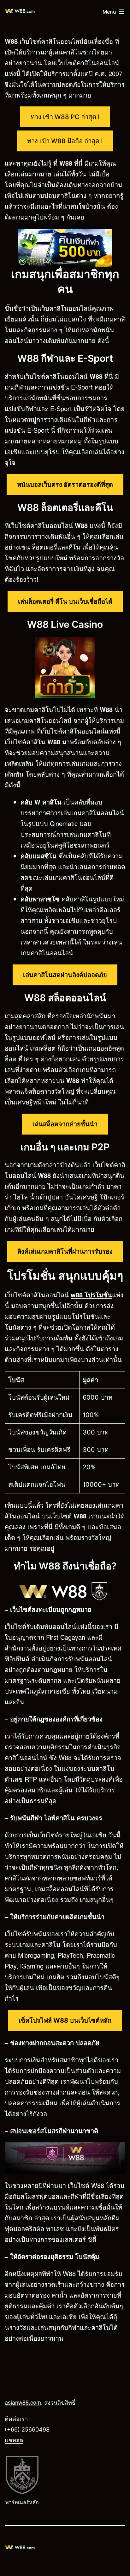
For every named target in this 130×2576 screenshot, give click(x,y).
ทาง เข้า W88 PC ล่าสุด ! (65, 117)
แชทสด (14, 2440)
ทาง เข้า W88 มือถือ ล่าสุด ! (65, 141)
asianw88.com (23, 2402)
